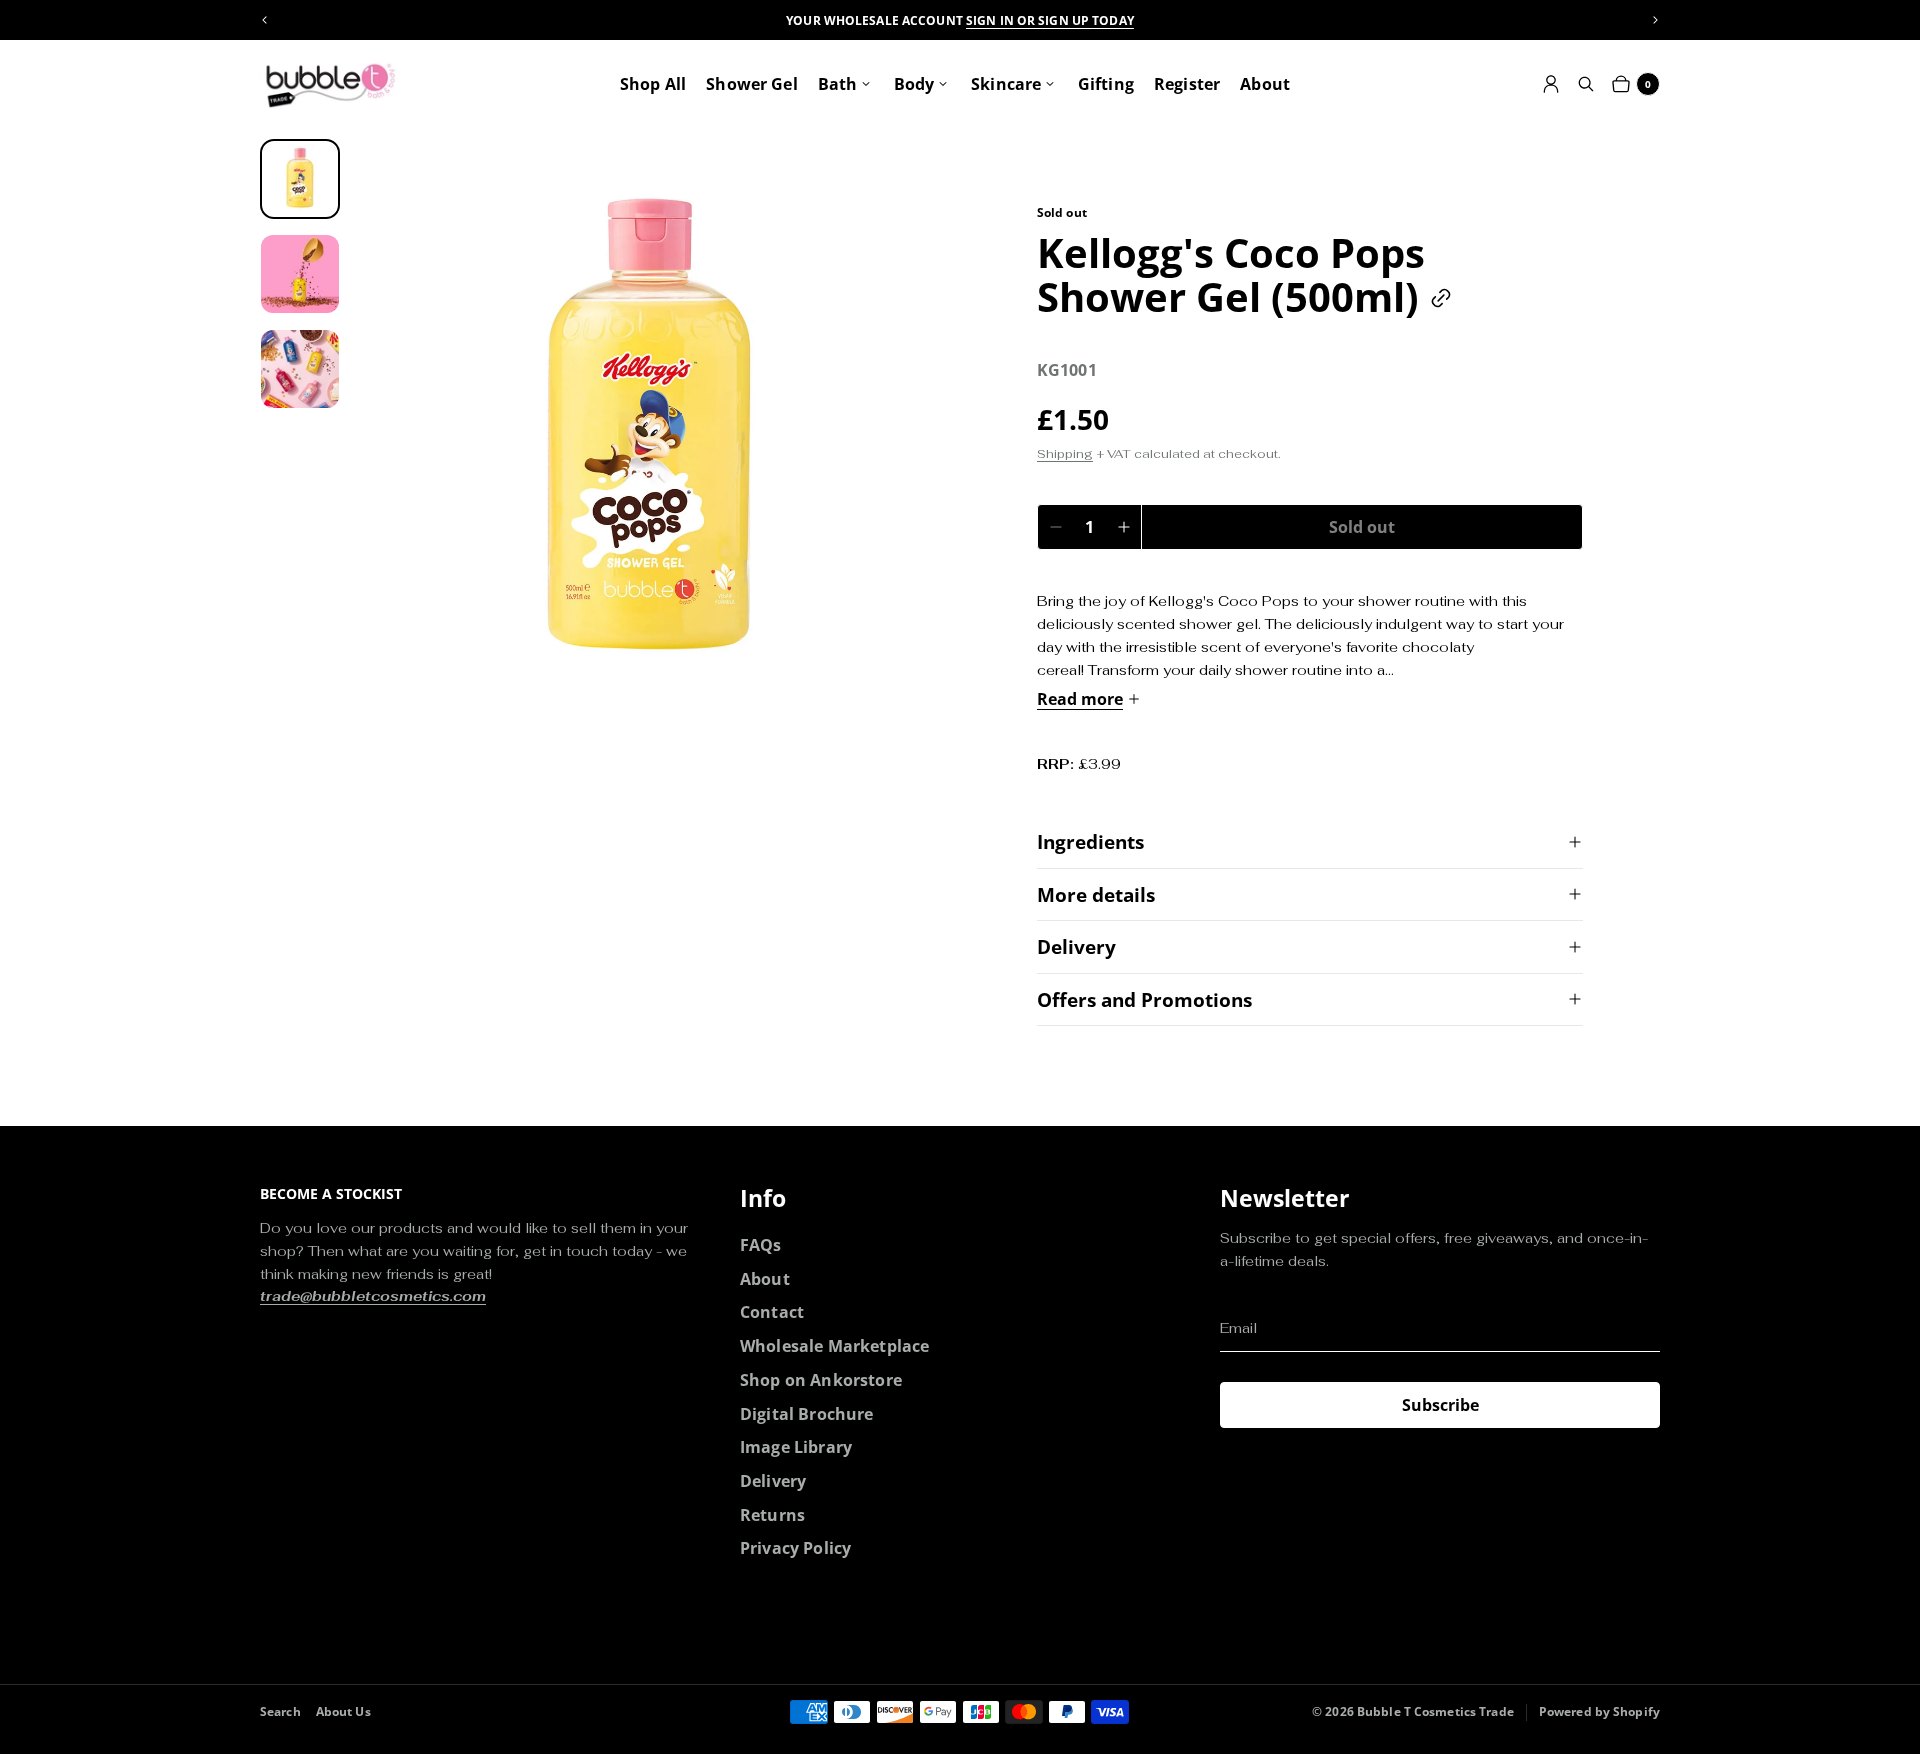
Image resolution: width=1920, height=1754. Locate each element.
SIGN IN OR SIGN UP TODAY (1050, 20)
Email (1238, 1328)
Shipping (1065, 454)
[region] (960, 20)
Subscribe (1440, 1405)
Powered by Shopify (1599, 1712)
